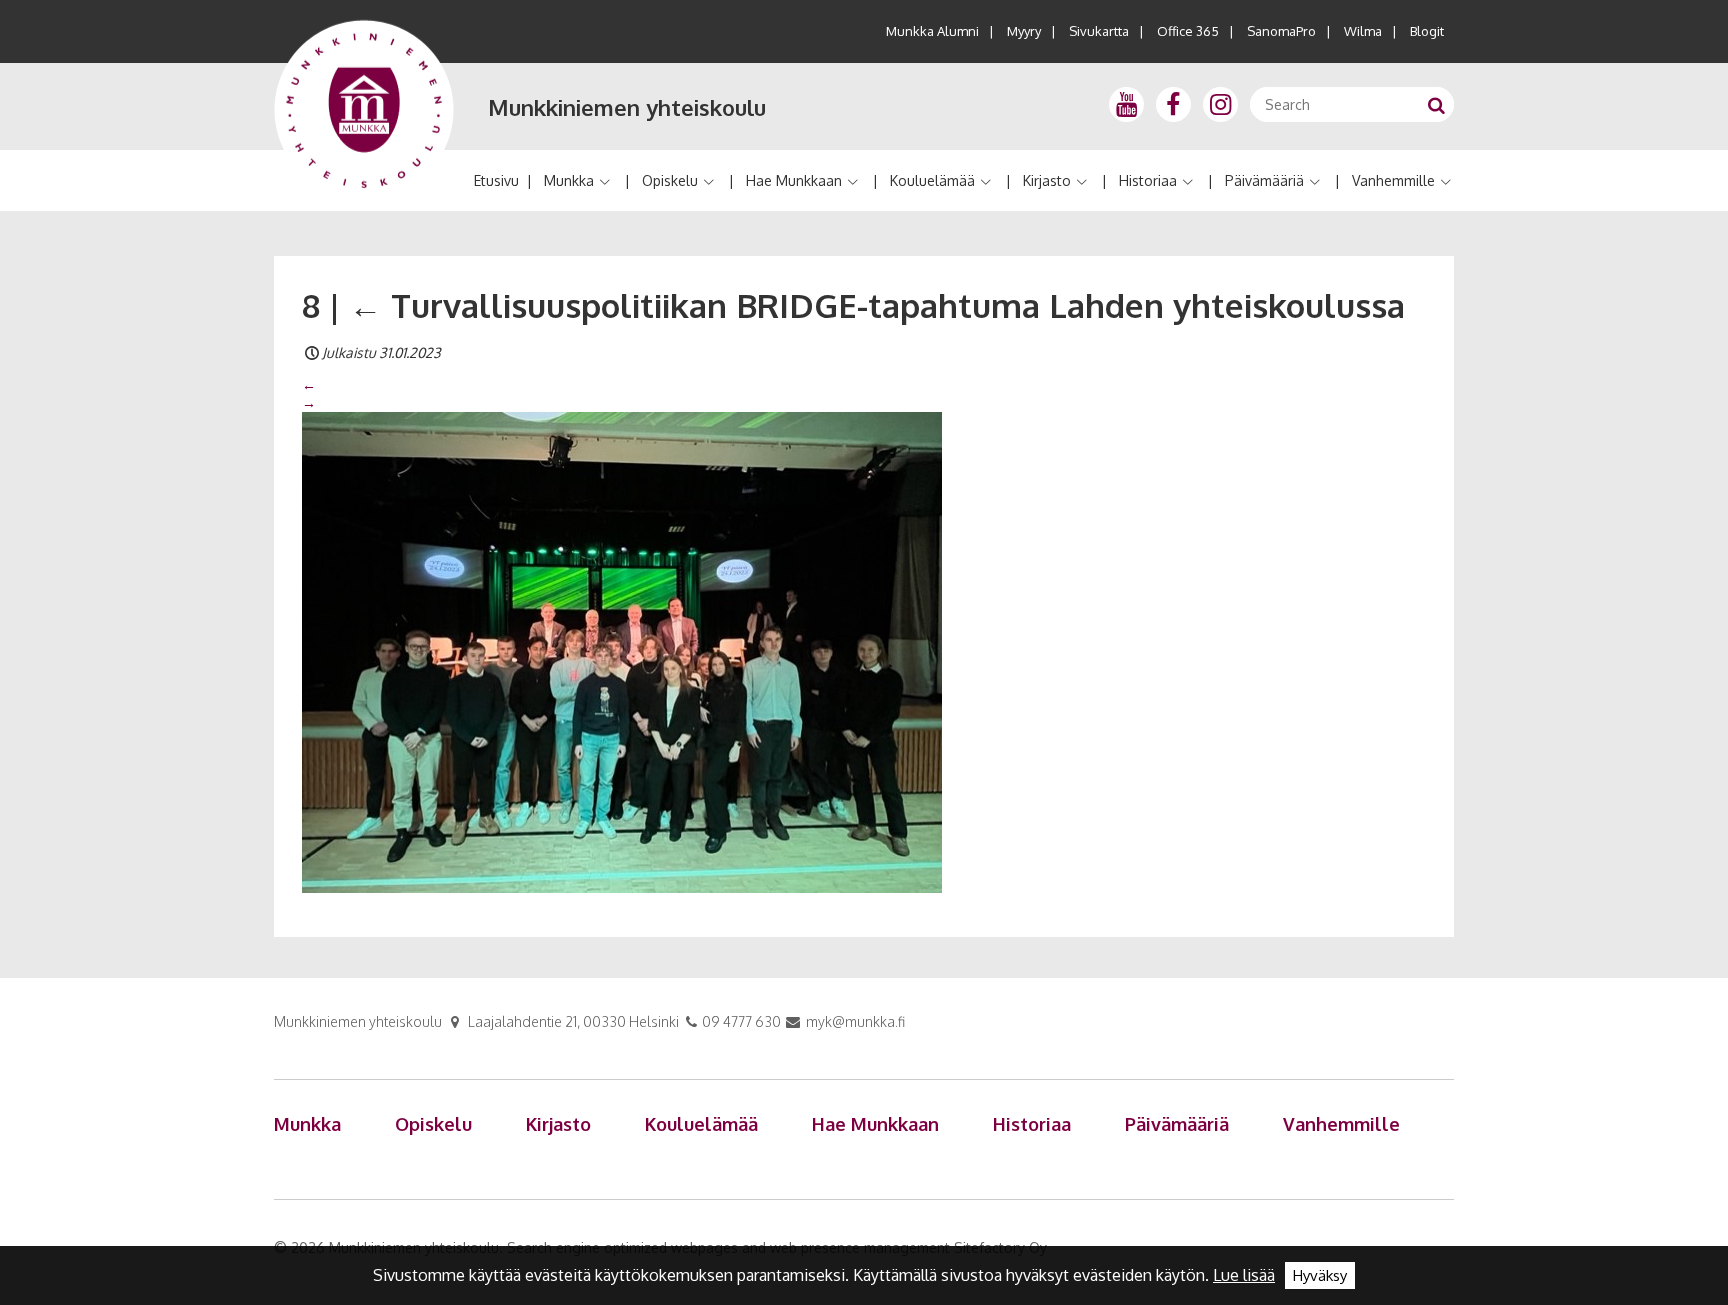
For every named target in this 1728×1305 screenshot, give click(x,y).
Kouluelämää (932, 180)
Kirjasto (1047, 180)
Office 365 (1188, 31)
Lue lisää (1244, 1275)
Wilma (1363, 31)
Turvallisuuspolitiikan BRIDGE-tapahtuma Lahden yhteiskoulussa (877, 305)
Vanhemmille (1393, 180)
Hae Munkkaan (794, 180)
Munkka (569, 180)
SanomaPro (1281, 31)
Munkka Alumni (932, 31)
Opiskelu (670, 180)
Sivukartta (1099, 31)
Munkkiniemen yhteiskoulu (627, 107)
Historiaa (1148, 180)
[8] (622, 651)
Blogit (1427, 31)
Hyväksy (1320, 1275)
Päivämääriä (1264, 180)
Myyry (1024, 31)
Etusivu (496, 180)
